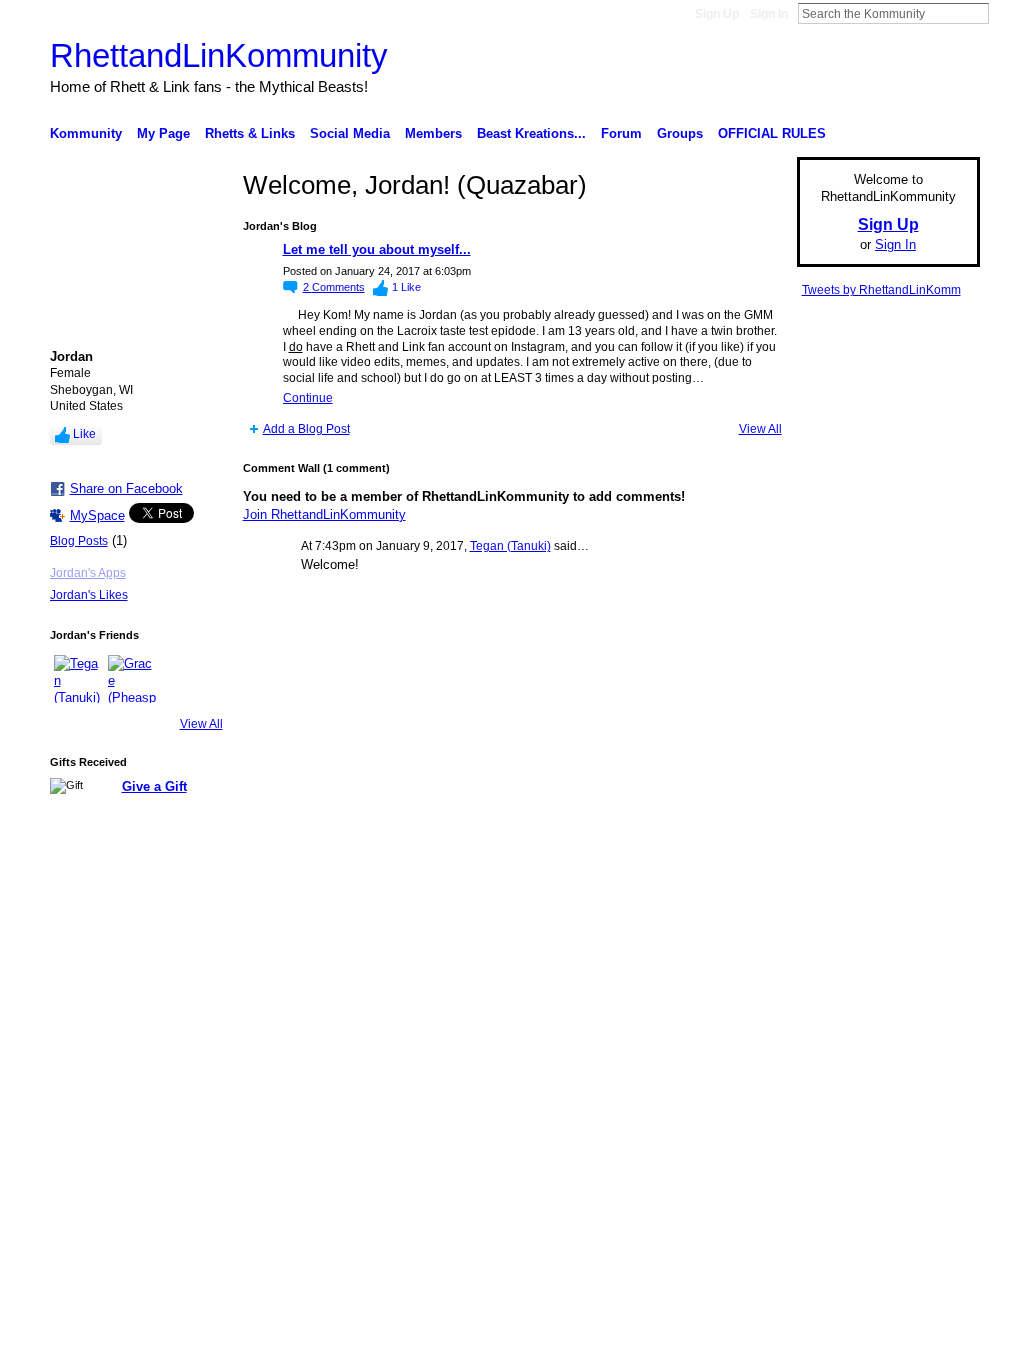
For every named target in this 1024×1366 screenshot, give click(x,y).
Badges (753, 887)
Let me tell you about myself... (377, 249)
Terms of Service (935, 887)
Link (168, 887)
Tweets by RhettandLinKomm (881, 290)
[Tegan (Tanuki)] (78, 679)
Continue (308, 398)
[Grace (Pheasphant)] (132, 679)
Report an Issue (832, 887)
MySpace (97, 515)
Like (84, 434)
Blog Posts (79, 541)
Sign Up (717, 14)
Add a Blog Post (306, 429)
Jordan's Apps (88, 573)
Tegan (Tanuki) (510, 546)
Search (1005, 13)
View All (201, 724)
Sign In (769, 14)
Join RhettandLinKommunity (324, 514)
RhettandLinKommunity (219, 55)
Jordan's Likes (89, 595)
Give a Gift (154, 786)
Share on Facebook (126, 488)
